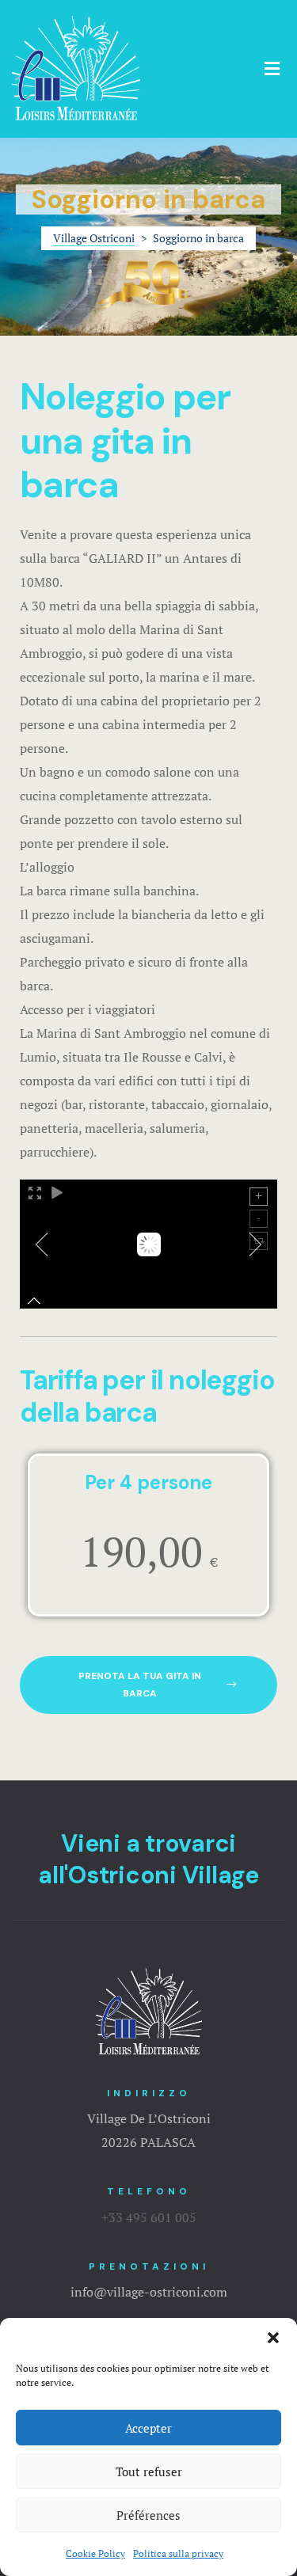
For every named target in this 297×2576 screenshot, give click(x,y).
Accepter (148, 2428)
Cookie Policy (95, 2553)
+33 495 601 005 (149, 2217)
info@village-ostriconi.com (149, 2292)
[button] (273, 2338)
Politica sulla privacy (178, 2553)
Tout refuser (149, 2472)
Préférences (148, 2515)
